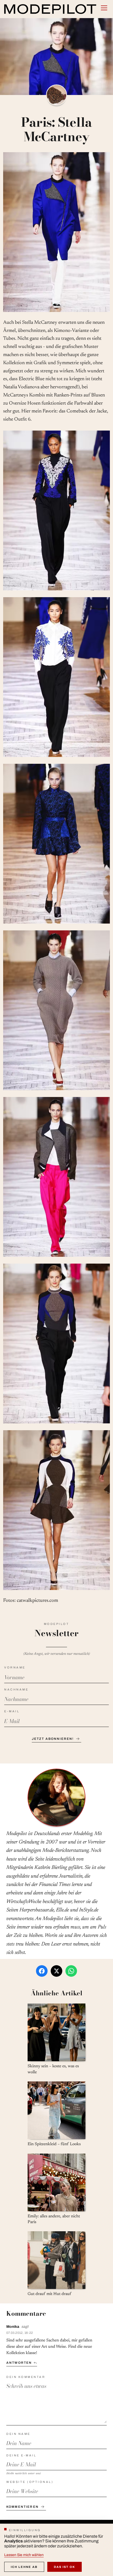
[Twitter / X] (56, 1971)
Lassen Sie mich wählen (24, 2555)
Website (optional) (30, 2482)
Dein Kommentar (26, 2377)
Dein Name (18, 2434)
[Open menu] (104, 8)
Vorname (15, 1667)
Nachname (16, 1689)
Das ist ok (65, 2567)
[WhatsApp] (71, 1971)
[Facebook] (42, 1971)
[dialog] (56, 2550)
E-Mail (12, 1711)
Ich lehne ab (24, 2567)
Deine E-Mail (21, 2455)
